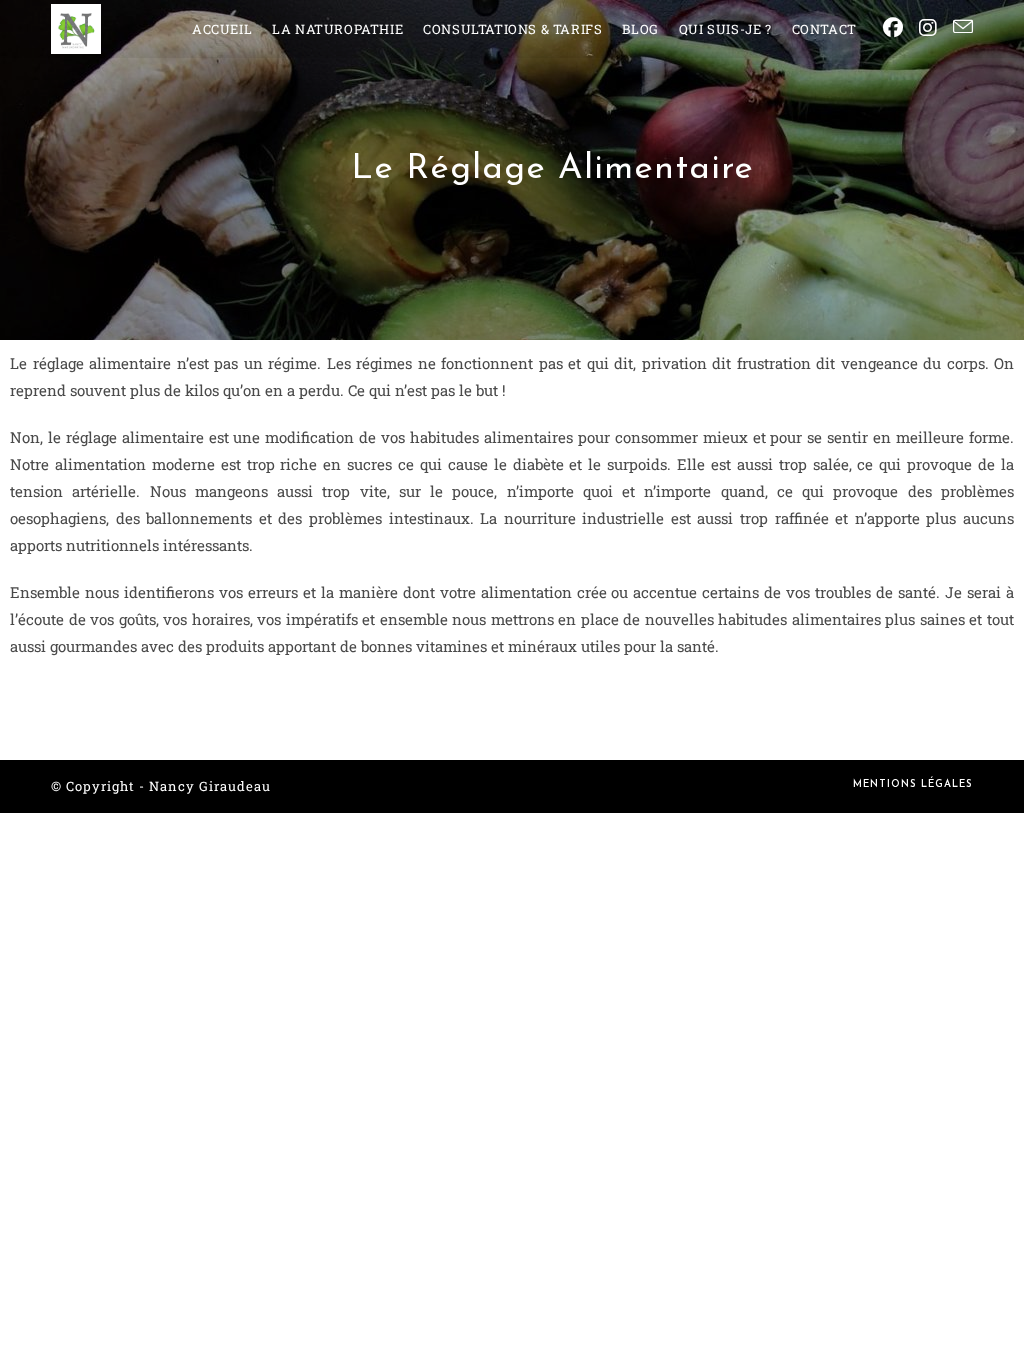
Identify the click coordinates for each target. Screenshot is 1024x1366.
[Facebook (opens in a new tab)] (893, 27)
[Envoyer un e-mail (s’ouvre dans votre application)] (963, 26)
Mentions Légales (913, 784)
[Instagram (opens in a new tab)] (928, 27)
